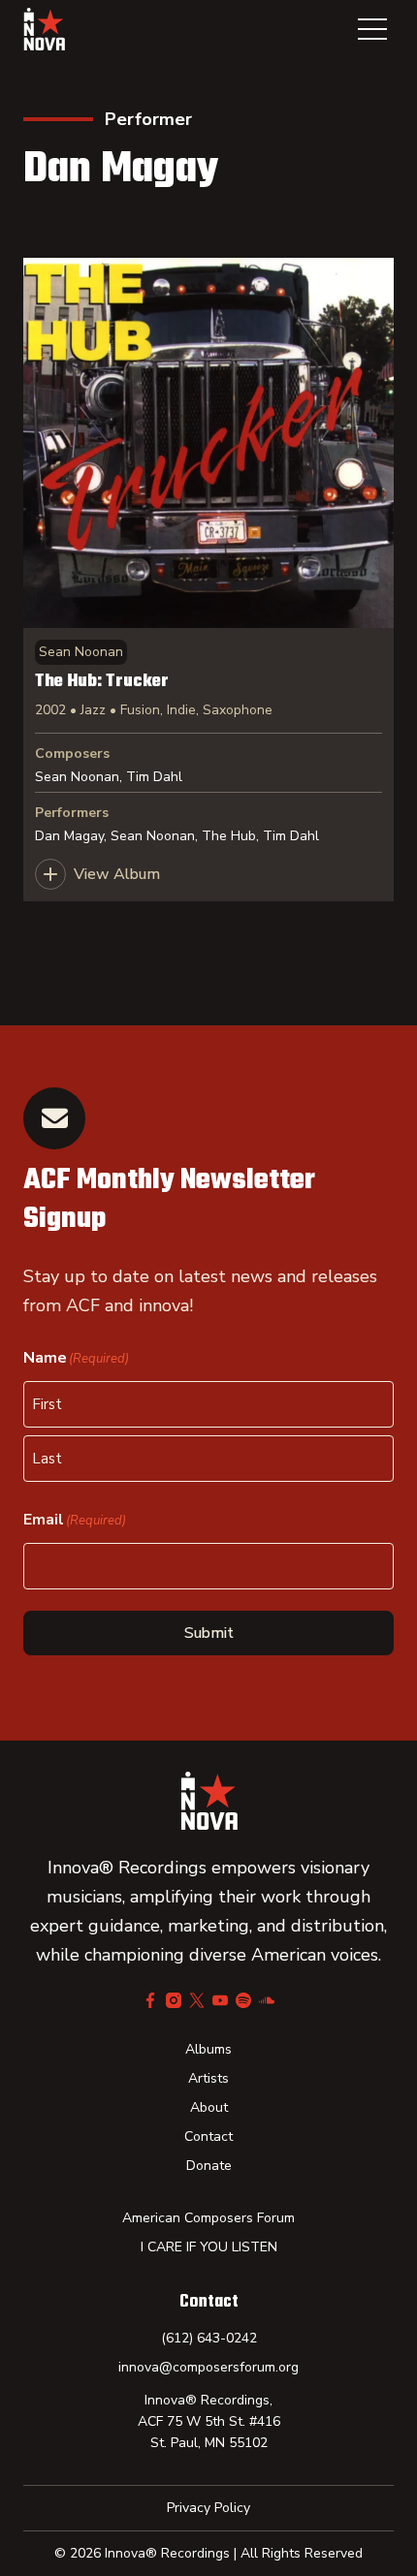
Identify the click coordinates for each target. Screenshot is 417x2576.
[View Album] (208, 580)
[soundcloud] (267, 2000)
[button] (372, 29)
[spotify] (243, 2000)
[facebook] (150, 2000)
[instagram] (174, 2000)
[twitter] (197, 2000)
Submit (209, 1633)
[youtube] (220, 2000)
